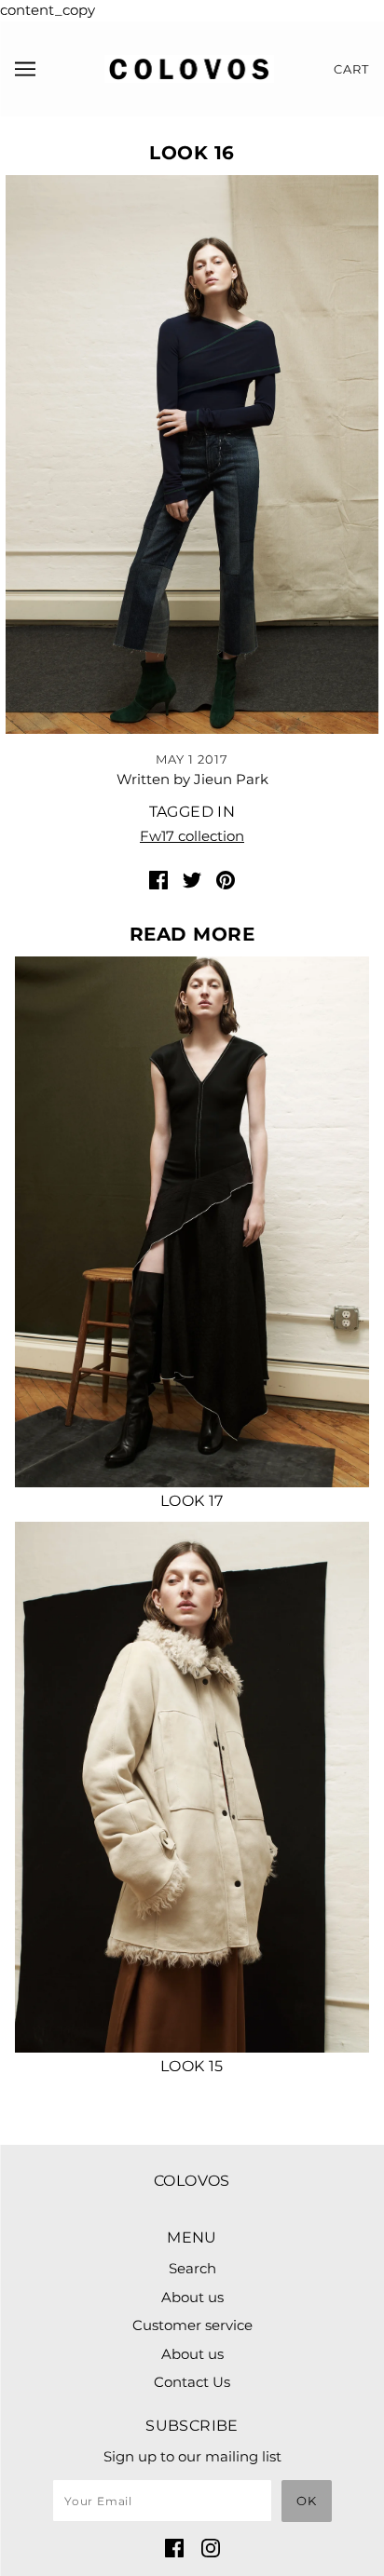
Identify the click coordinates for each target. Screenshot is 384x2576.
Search (192, 2268)
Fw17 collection (192, 836)
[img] (174, 2548)
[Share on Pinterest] (226, 880)
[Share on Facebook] (158, 880)
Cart (351, 69)
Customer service (192, 2325)
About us (192, 2297)
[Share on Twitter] (192, 880)
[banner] (190, 67)
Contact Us (192, 2382)
